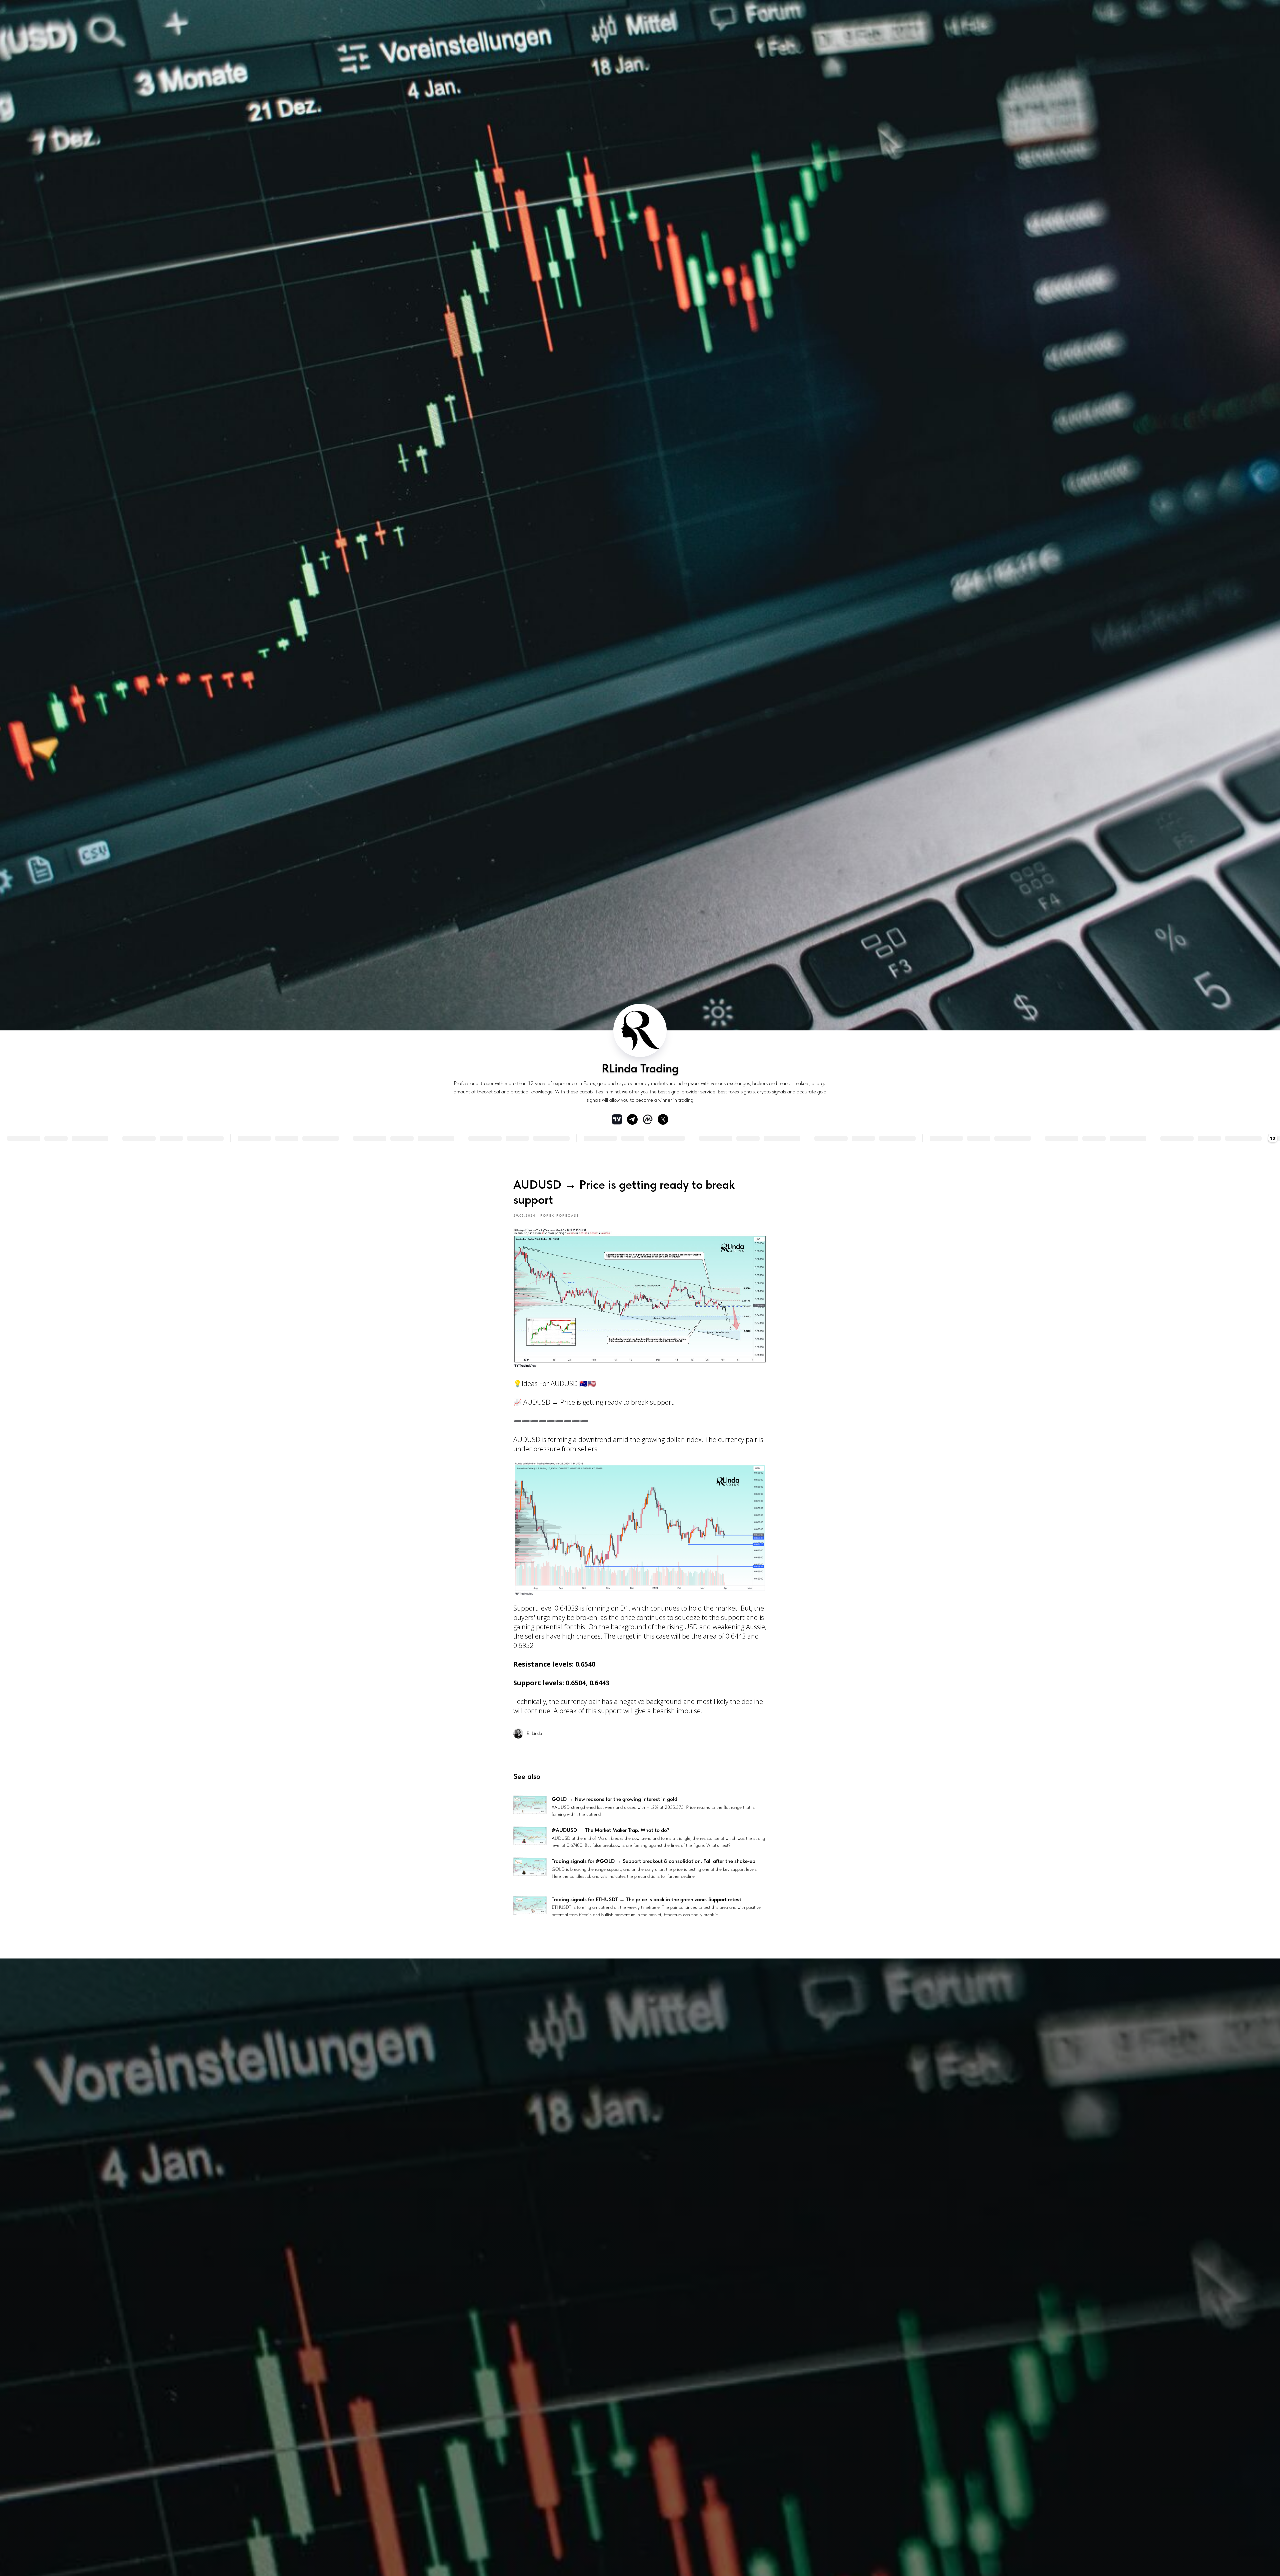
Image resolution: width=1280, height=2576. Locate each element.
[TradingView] (617, 1119)
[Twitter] (663, 1119)
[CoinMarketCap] (648, 1119)
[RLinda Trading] (632, 1119)
